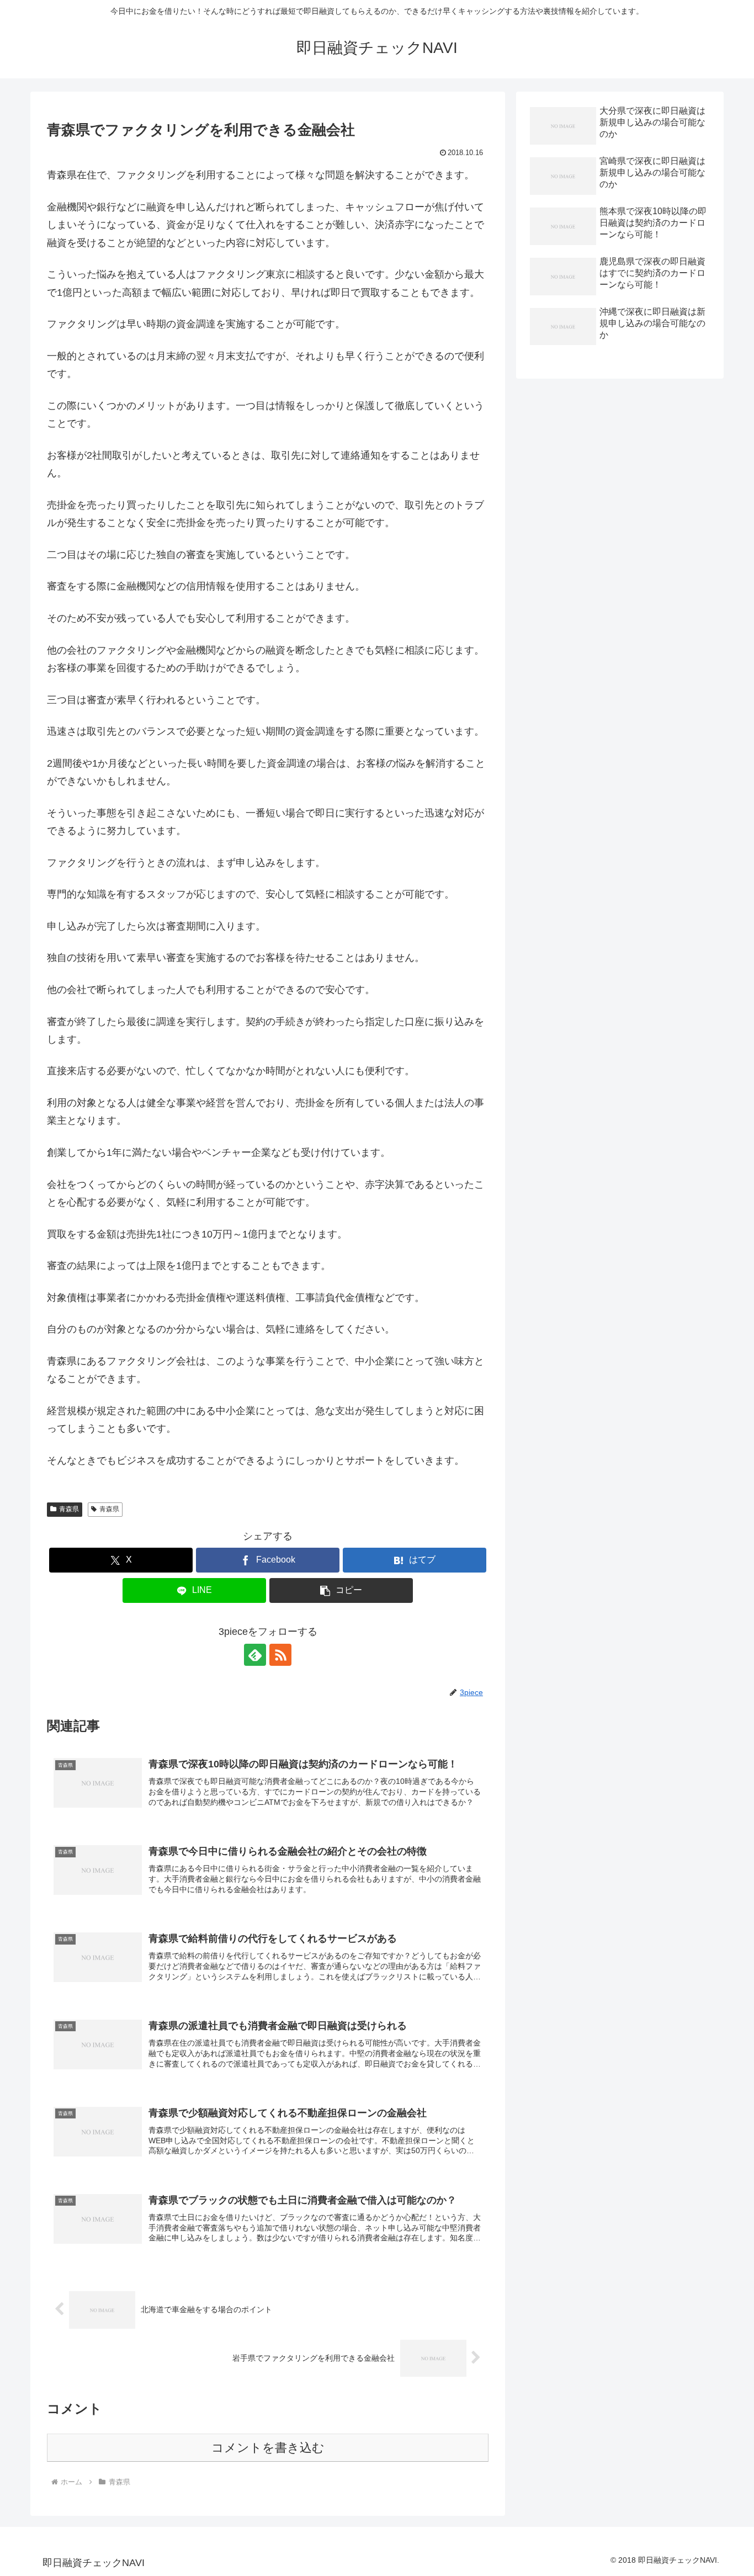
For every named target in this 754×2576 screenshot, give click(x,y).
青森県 (69, 1509)
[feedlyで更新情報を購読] (255, 1655)
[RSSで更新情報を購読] (280, 1655)
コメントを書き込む (268, 2448)
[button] (341, 1590)
